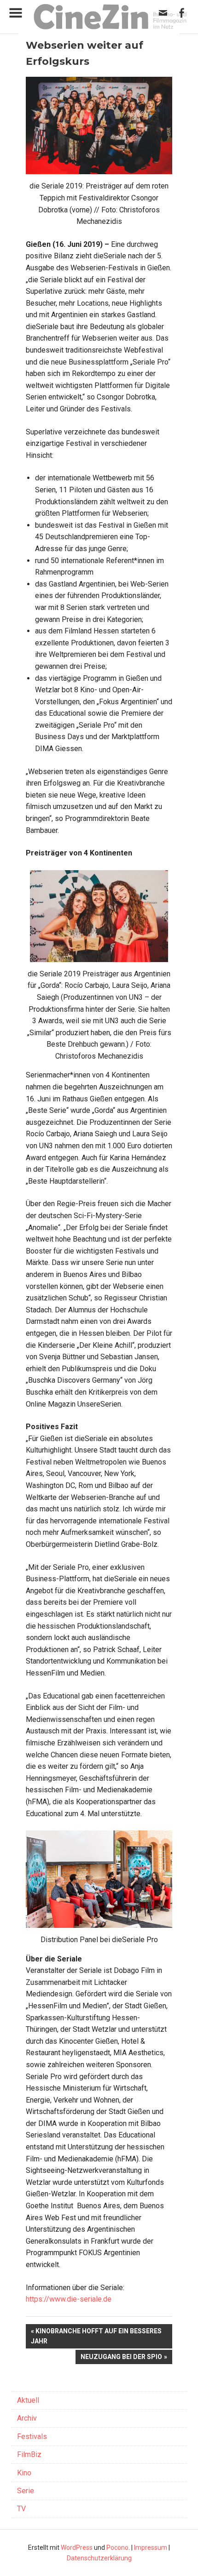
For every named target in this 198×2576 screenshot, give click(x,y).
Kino (24, 2473)
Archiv (27, 2418)
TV (21, 2509)
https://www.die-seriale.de (69, 2299)
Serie (26, 2491)
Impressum (151, 2548)
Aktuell (28, 2400)
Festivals (32, 2436)
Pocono (117, 2548)
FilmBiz (29, 2454)
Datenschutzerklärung (99, 2558)
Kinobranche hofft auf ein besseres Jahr (96, 2336)
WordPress (77, 2548)
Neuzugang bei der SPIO (121, 2359)
